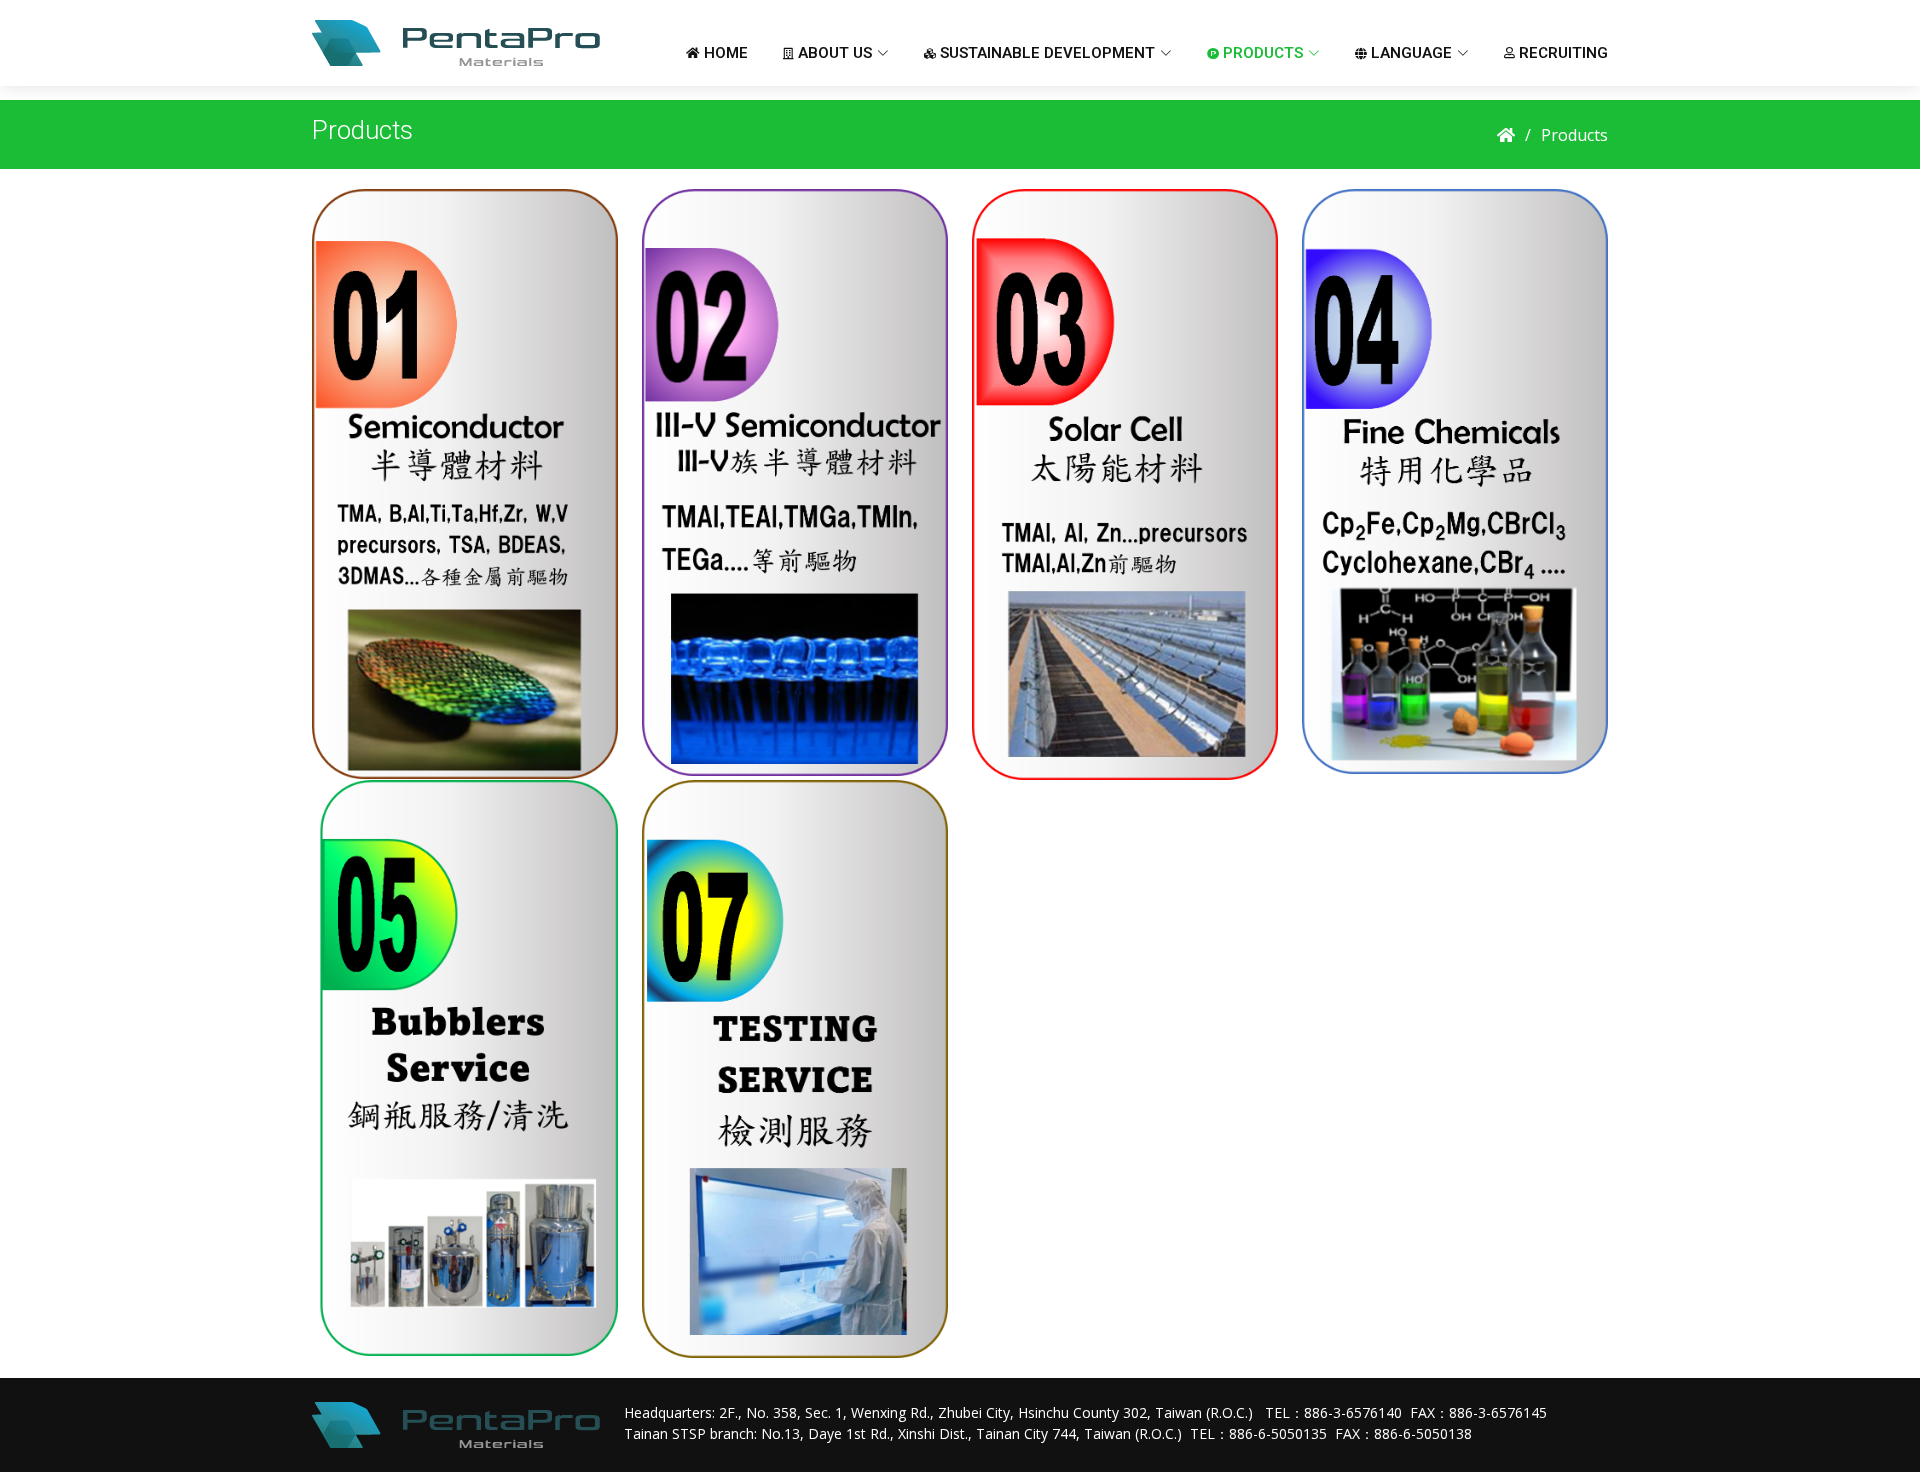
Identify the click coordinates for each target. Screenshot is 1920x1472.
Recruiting (1561, 53)
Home (724, 53)
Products (1574, 135)
